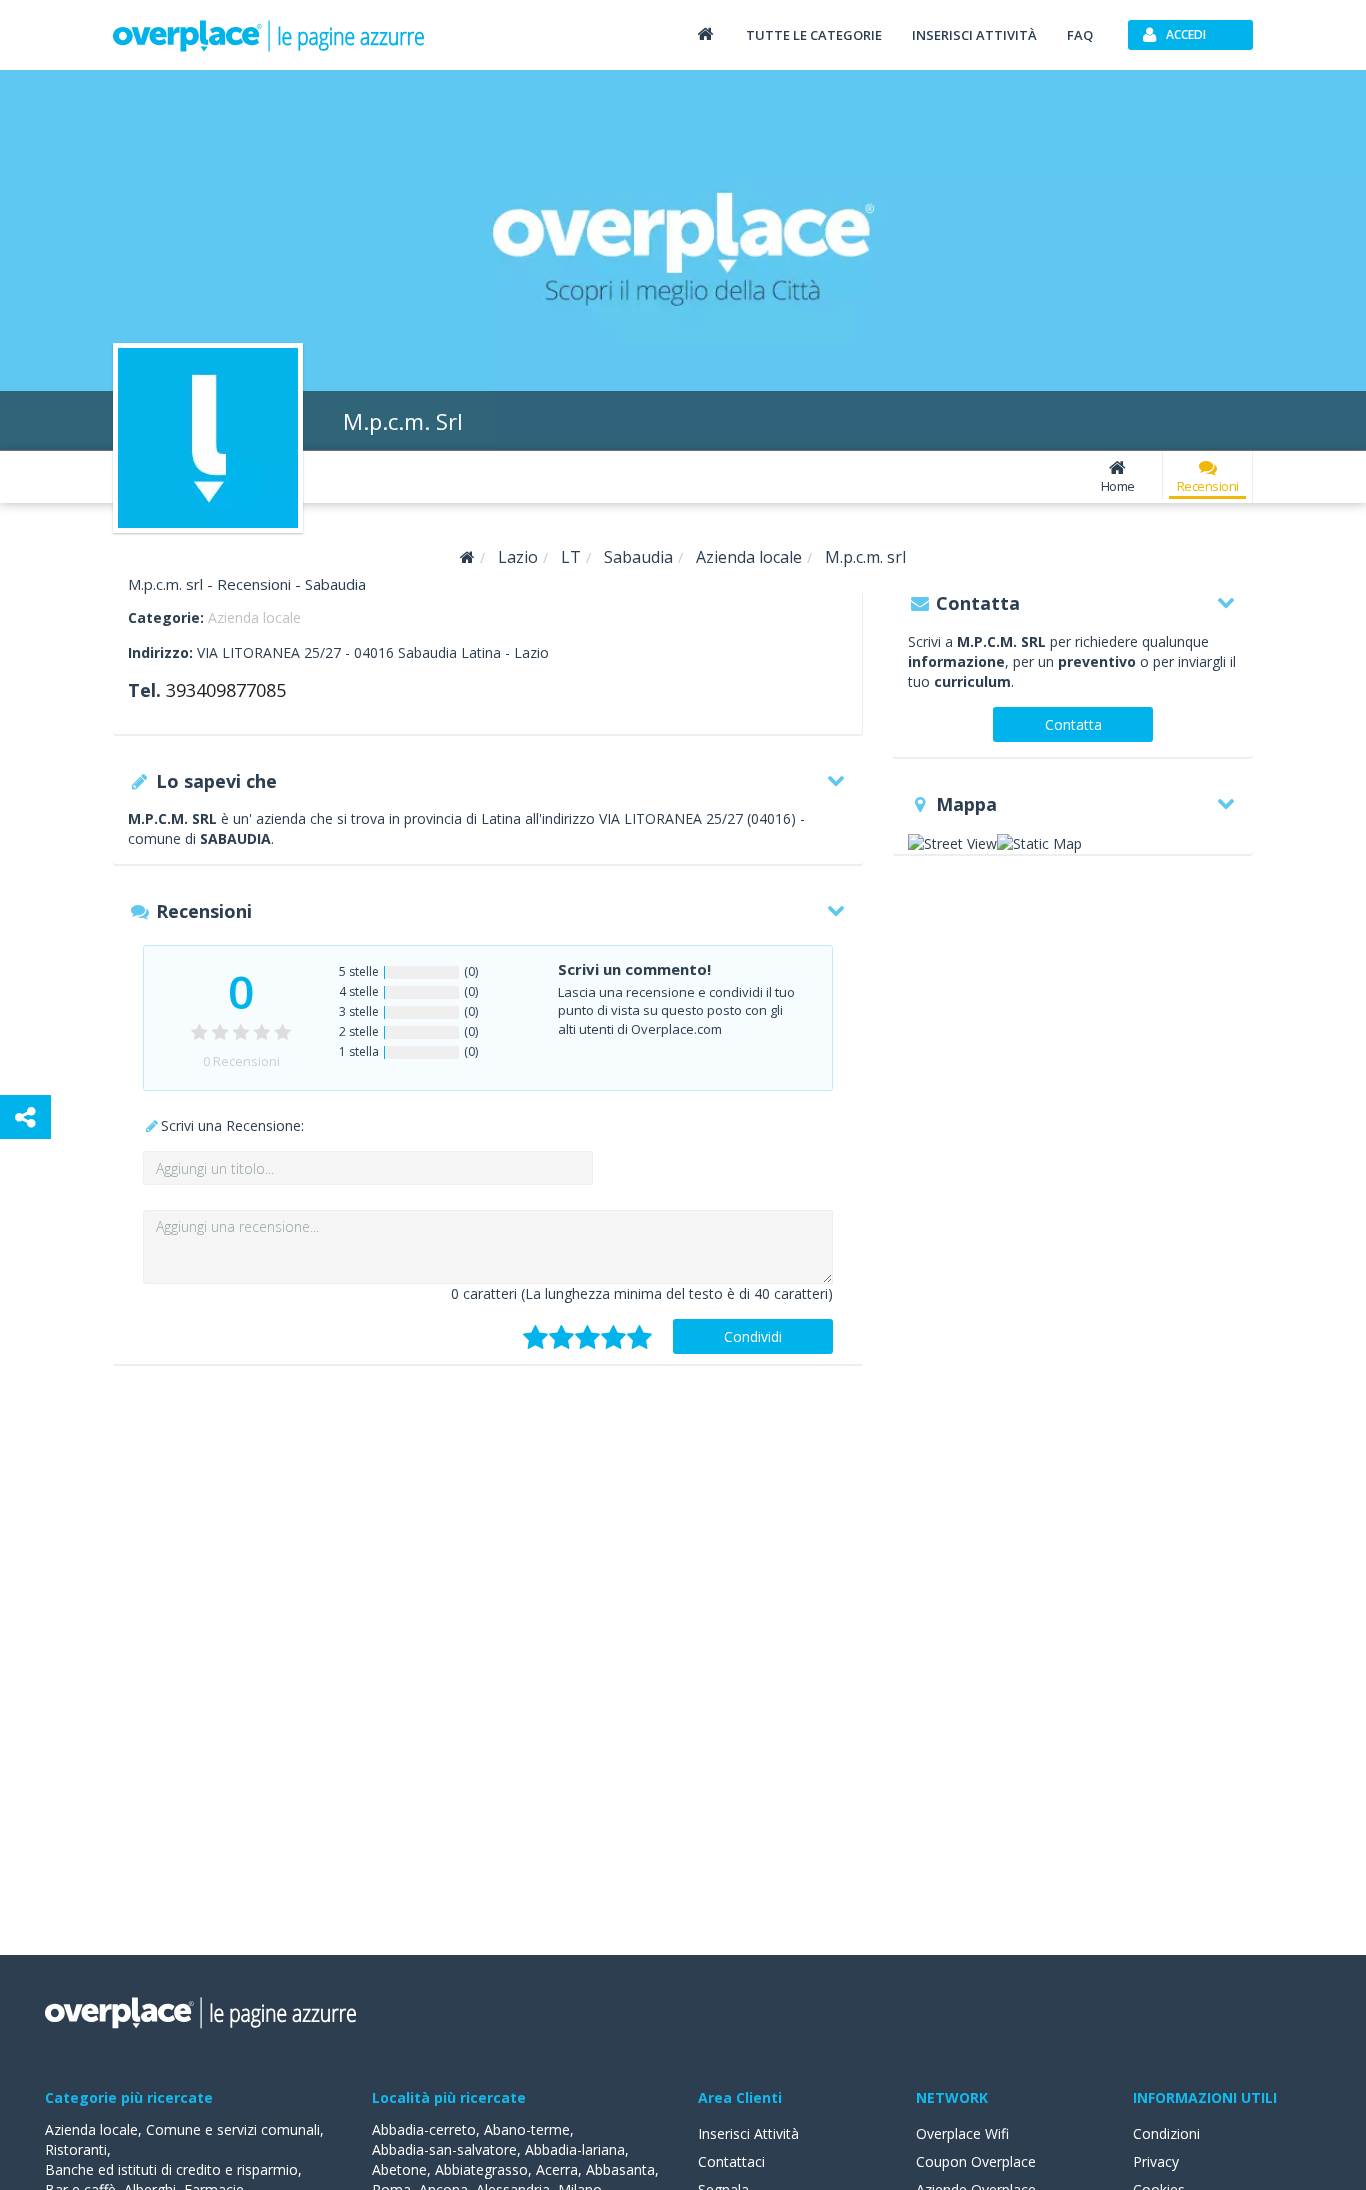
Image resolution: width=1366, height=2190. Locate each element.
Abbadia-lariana (575, 2149)
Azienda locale (254, 617)
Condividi (753, 1336)
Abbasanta (620, 2169)
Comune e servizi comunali (233, 2129)
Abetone (399, 2169)
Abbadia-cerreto (424, 2129)
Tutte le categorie (814, 35)
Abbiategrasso (481, 2169)
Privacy (1156, 2161)
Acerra (557, 2169)
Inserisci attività (974, 35)
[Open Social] (25, 1117)
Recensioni (1208, 486)
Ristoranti (76, 2149)
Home (1118, 486)
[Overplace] (467, 557)
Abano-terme (527, 2129)
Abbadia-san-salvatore (444, 2149)
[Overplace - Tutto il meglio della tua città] (705, 33)
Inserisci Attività (748, 2133)
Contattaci (731, 2161)
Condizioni (1166, 2133)
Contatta (1073, 724)
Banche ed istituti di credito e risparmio (171, 2169)
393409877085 (226, 690)
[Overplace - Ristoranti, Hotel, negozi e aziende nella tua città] (269, 35)
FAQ (1080, 35)
